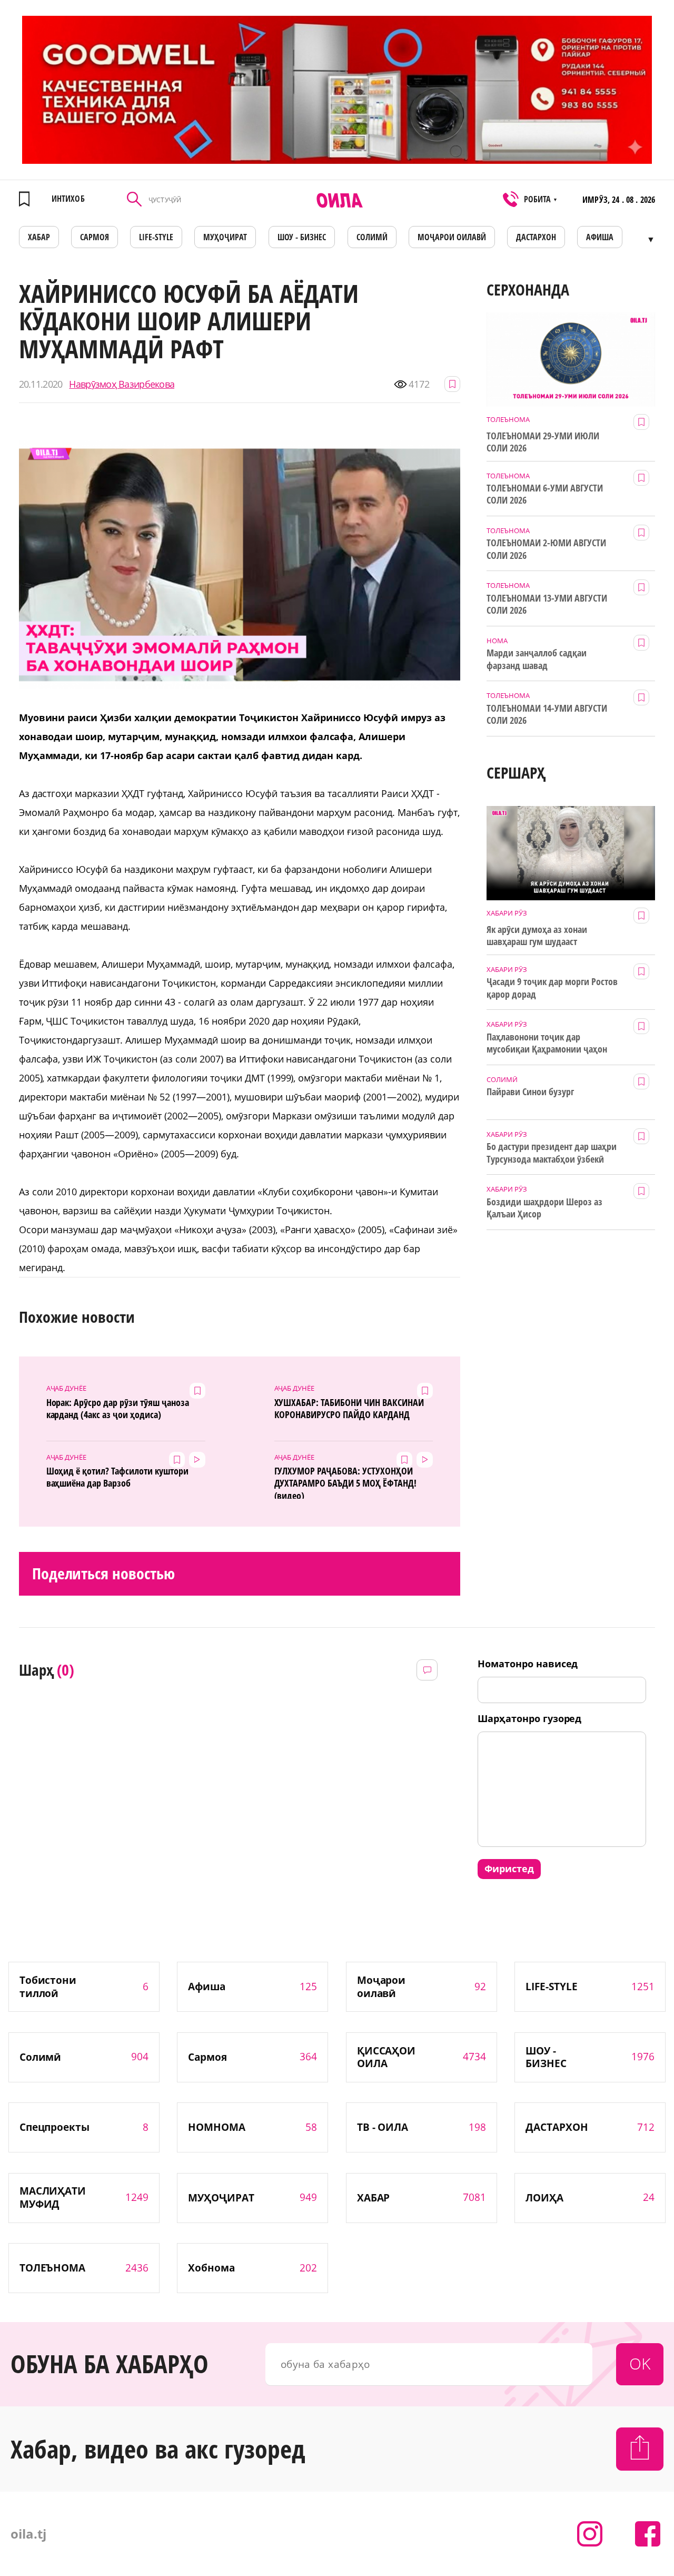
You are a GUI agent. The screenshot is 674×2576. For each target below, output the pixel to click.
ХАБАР (39, 237)
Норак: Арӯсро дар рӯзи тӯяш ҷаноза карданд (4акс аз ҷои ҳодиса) (118, 1409)
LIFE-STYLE (156, 237)
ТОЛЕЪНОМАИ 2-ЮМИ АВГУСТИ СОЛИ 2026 (546, 549)
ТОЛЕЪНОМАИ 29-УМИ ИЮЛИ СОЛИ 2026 (543, 442)
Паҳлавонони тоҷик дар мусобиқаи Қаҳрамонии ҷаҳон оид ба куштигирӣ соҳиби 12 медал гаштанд (547, 1044)
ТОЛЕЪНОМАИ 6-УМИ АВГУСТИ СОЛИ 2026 (545, 494)
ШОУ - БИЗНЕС (302, 237)
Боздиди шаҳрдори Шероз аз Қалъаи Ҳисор (544, 1208)
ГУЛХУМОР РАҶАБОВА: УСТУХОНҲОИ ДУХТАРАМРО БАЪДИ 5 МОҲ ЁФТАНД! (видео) (345, 1482)
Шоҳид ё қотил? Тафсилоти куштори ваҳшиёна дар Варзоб (117, 1477)
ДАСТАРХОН (536, 237)
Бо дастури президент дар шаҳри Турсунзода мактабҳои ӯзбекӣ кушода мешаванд (551, 1153)
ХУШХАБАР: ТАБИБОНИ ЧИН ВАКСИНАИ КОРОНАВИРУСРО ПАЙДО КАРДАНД (349, 1409)
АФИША (600, 237)
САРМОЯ (95, 237)
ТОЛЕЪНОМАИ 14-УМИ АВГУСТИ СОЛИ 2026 (547, 714)
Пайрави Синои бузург (530, 1092)
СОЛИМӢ (372, 237)
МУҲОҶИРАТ (225, 237)
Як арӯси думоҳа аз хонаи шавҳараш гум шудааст (537, 936)
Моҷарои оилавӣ (452, 237)
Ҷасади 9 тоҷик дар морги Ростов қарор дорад (552, 988)
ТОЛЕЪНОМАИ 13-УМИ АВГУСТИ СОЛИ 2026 (547, 604)
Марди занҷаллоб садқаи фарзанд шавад (537, 659)
